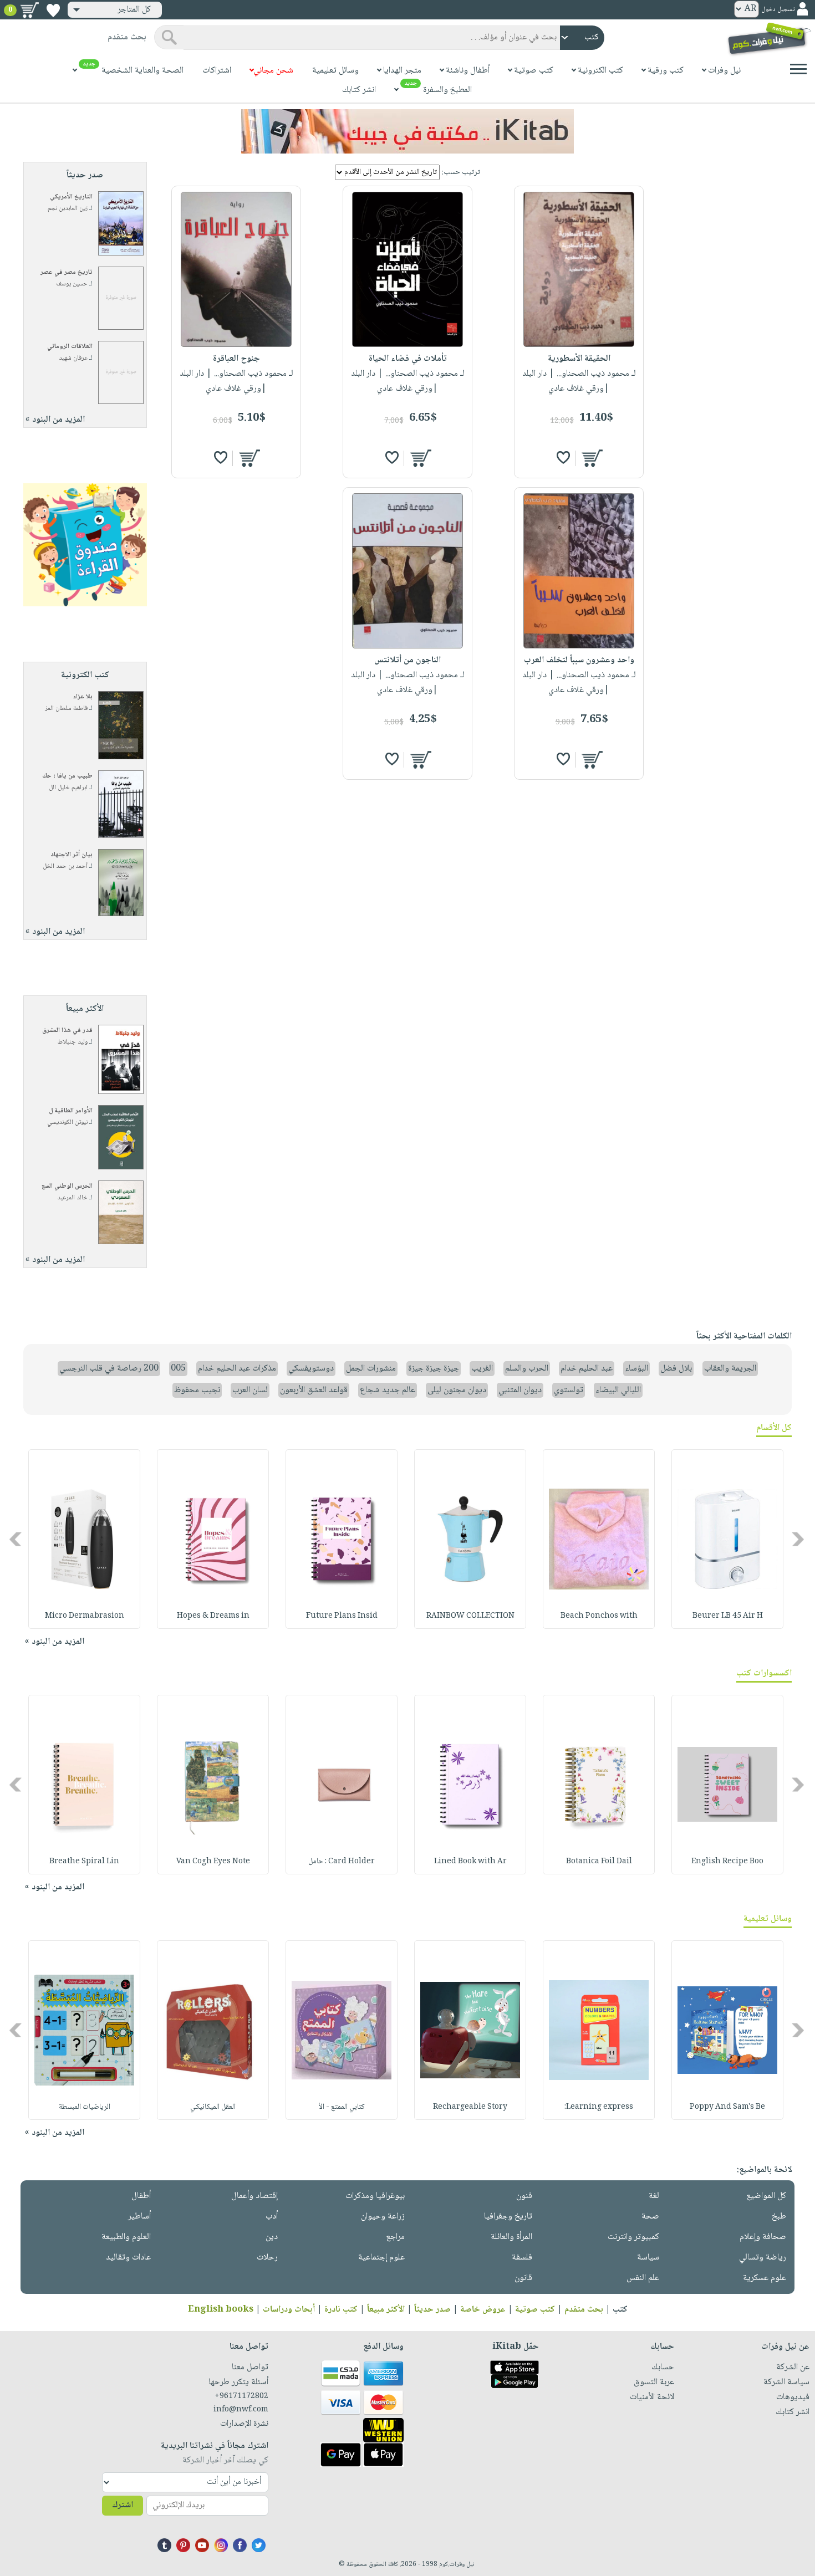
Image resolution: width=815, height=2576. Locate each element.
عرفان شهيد (73, 358)
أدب (272, 2217)
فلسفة (522, 2258)
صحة (650, 2217)
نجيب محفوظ (197, 1390)
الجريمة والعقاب (730, 1369)
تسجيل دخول (778, 10)
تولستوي (569, 1390)
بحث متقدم (584, 2310)
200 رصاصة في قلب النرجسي (109, 1369)
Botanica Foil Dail (599, 1862)
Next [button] (16, 1539)
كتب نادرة (341, 2310)
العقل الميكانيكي (213, 2107)
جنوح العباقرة (236, 359)
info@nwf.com (241, 2410)
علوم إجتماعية (381, 2258)
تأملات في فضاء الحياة (408, 359)
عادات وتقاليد (128, 2258)
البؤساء (636, 1369)
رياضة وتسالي (763, 2258)
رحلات (267, 2258)
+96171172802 (241, 2396)
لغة (654, 2196)
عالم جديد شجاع (388, 1390)
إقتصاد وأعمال (254, 2196)
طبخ (779, 2217)
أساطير (139, 2217)
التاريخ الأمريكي (71, 197)
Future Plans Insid (342, 1616)
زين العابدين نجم (68, 209)
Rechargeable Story (470, 2107)
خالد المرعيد (72, 1198)
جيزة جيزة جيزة (434, 1369)
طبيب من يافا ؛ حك (67, 776)
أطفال (141, 2196)
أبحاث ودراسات (289, 2310)
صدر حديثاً (432, 2310)
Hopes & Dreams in (213, 1616)
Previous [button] (799, 1539)
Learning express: (599, 2107)
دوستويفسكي (311, 1369)
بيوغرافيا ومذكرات (375, 2196)
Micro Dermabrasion (85, 1616)
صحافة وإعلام (763, 2237)
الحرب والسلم (527, 1369)
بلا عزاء (83, 697)
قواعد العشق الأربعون (314, 1390)
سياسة (648, 2258)
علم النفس (643, 2278)
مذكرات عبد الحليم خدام (237, 1369)
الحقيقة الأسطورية (579, 359)
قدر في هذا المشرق (67, 1031)
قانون (523, 2278)
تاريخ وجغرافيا (508, 2217)
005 (178, 1369)
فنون (524, 2196)
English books (221, 2310)
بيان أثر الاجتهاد (72, 855)
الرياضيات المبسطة (85, 2107)
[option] (727, 1539)
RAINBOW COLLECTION (470, 1616)
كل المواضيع (766, 2196)
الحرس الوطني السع (67, 1186)
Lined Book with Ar (470, 1862)
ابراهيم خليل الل (68, 788)
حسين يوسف (72, 284)
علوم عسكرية (765, 2278)
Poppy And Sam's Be (727, 2107)
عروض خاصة (483, 2310)
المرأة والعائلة (511, 2237)
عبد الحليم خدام (587, 1369)
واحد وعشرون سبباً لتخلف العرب (579, 660)
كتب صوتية (535, 2310)
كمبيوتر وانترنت (633, 2237)
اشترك (123, 2505)
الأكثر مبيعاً (386, 2310)
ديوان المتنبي (520, 1390)
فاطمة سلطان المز (66, 709)
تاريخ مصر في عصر (67, 272)
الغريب (482, 1369)
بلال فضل (676, 1369)
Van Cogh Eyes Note (213, 1862)
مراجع (395, 2237)
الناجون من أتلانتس (407, 660)
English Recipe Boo (727, 1862)
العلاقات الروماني (70, 347)
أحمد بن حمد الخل (65, 867)
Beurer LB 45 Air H (728, 1616)
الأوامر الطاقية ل (71, 1111)
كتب (620, 2310)
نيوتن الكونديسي (67, 1123)
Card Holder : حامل (342, 1862)
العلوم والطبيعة (126, 2237)
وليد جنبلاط (73, 1042)
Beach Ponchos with (599, 1616)
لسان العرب (250, 1390)
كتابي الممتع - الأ (342, 2107)
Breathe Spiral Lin (84, 1862)
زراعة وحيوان (383, 2217)
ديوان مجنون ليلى (457, 1390)
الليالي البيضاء (618, 1390)
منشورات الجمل (371, 1369)
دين (272, 2237)
